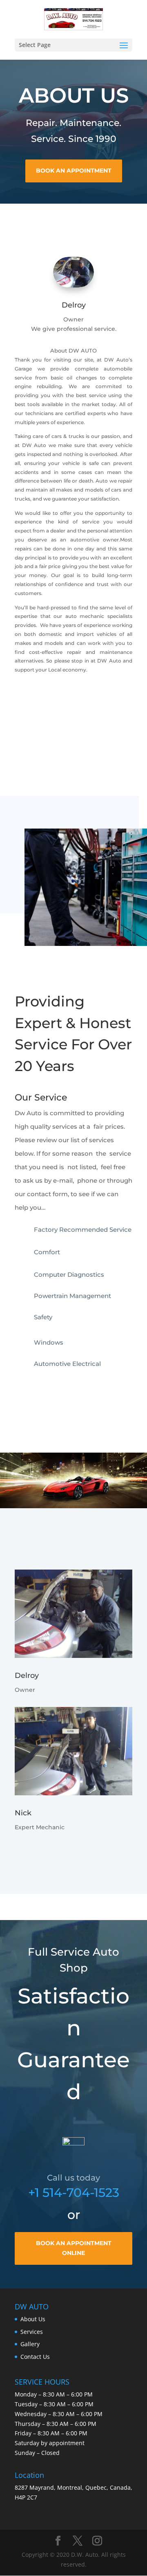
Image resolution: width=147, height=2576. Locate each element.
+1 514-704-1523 (74, 2193)
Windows (49, 1342)
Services (32, 2332)
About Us (33, 2319)
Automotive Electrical (67, 1364)
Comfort (47, 1252)
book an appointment (74, 171)
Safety (43, 1317)
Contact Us (35, 2357)
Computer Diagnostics (69, 1275)
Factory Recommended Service (83, 1230)
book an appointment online (74, 2248)
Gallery (30, 2344)
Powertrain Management (72, 1296)
